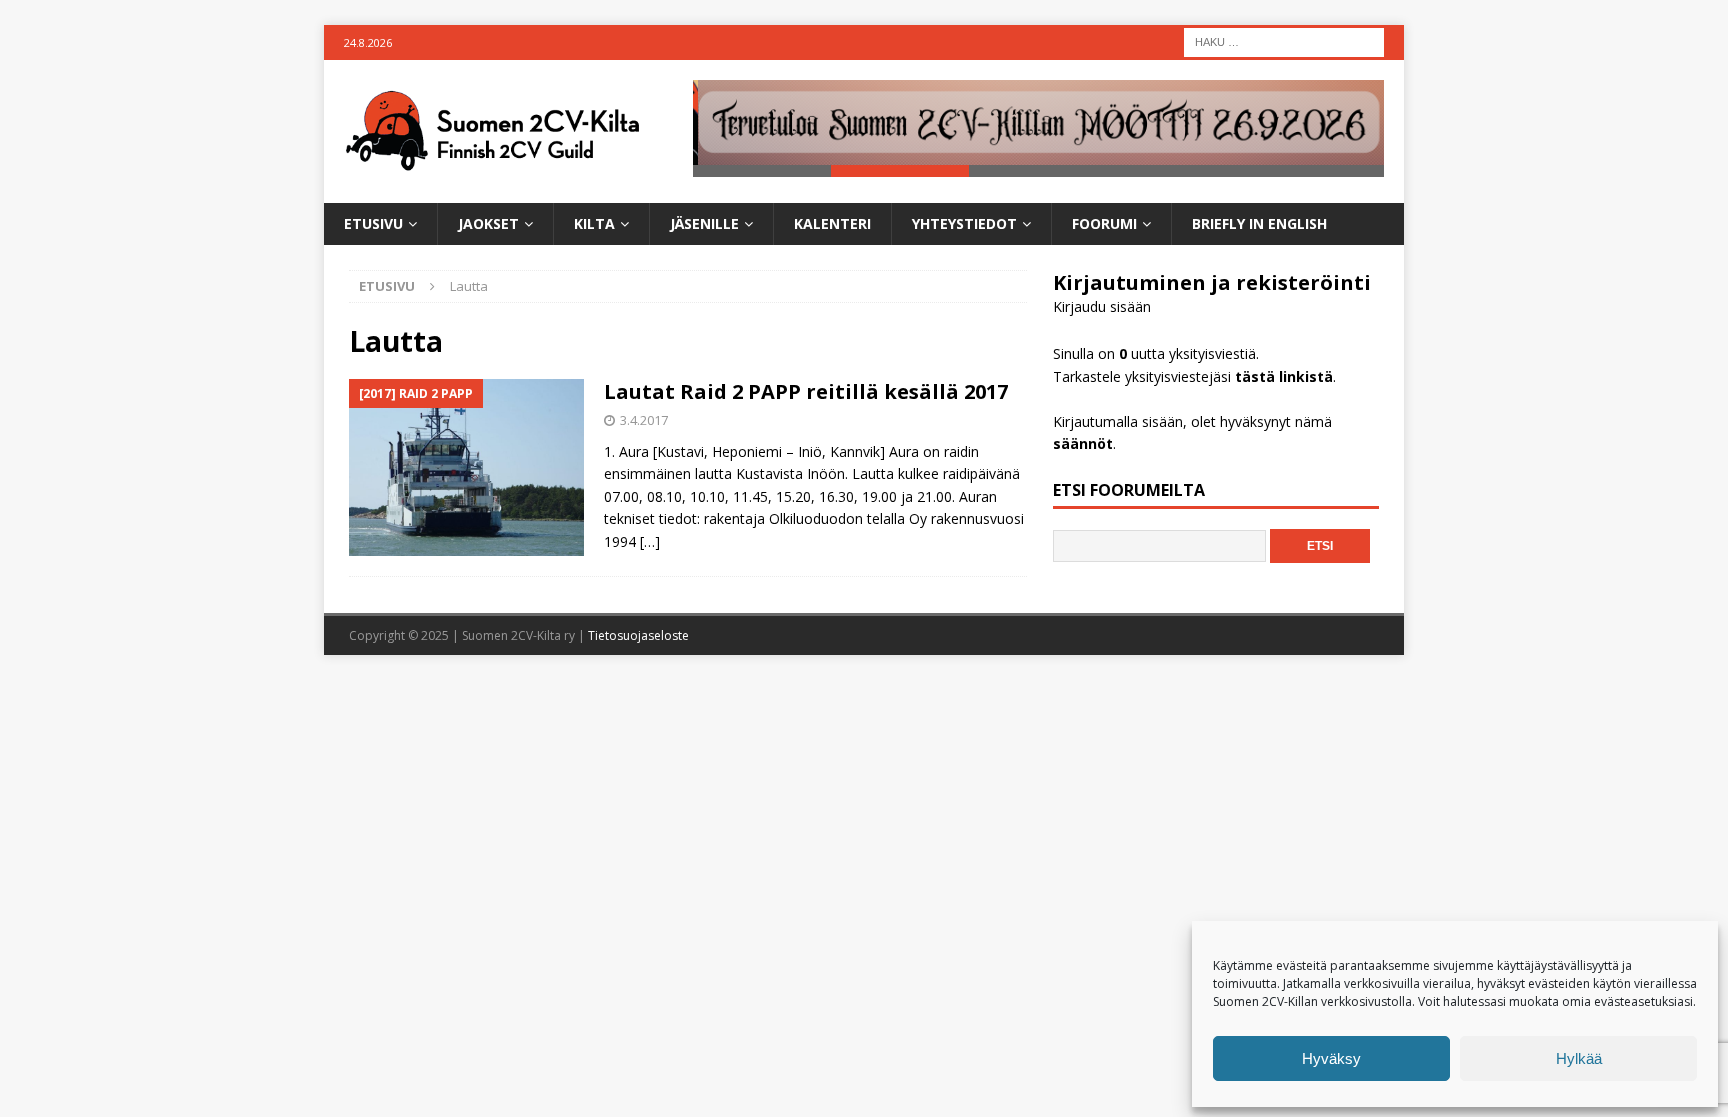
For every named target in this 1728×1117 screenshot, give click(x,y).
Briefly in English (1259, 223)
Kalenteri (832, 223)
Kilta (594, 223)
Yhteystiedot (964, 223)
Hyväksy (1331, 1058)
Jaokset (488, 223)
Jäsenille (704, 223)
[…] (650, 541)
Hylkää (1579, 1058)
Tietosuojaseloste (638, 635)
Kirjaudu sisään (1102, 306)
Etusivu (373, 223)
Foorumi (1104, 223)
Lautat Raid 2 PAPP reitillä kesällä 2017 (806, 391)
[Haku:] (1284, 40)
